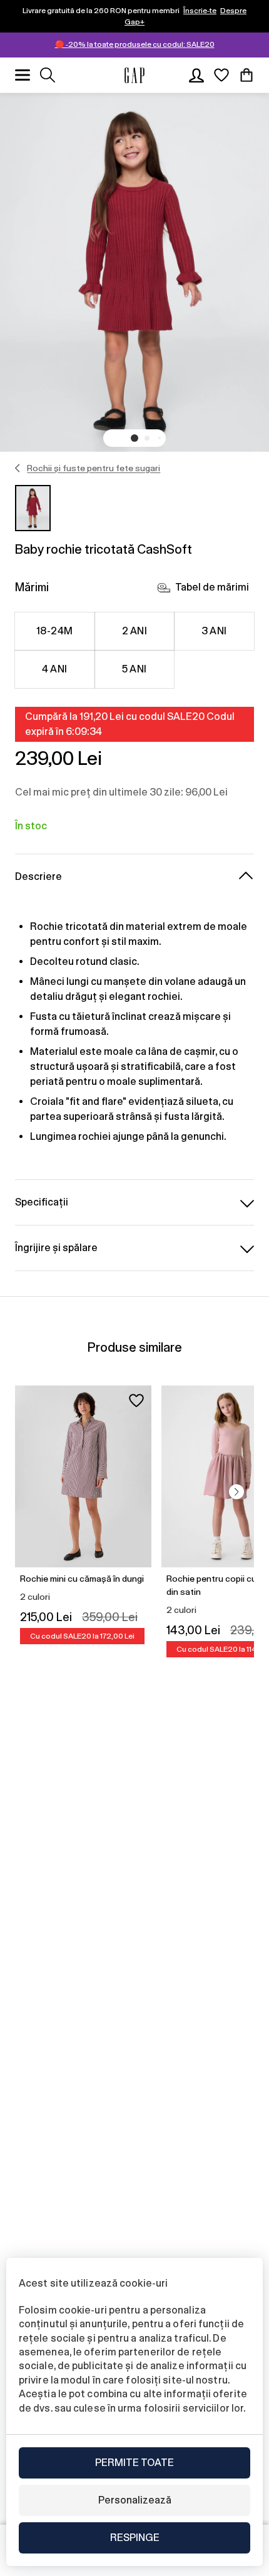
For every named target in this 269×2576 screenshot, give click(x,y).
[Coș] (246, 75)
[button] (134, 438)
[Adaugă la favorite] (136, 1400)
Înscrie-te (200, 11)
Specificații (42, 1202)
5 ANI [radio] (134, 669)
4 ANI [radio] (54, 669)
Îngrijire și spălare (56, 1248)
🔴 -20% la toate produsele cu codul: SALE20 (135, 44)
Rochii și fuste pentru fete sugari (94, 468)
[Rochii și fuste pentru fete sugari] (18, 468)
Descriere (38, 876)
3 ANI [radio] (214, 631)
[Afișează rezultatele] (48, 75)
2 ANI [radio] (134, 631)
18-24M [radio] (55, 631)
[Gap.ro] (134, 75)
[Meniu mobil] (23, 75)
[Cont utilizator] (196, 75)
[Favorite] (221, 75)
